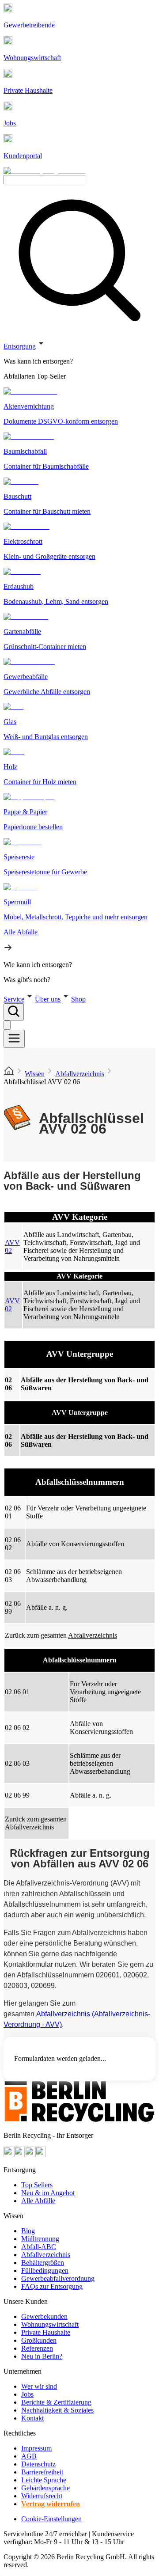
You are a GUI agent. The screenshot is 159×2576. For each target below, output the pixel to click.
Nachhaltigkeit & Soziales (57, 2410)
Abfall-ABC (39, 2247)
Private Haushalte (46, 2332)
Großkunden (39, 2340)
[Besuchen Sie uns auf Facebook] (30, 2155)
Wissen (35, 1074)
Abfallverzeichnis (80, 1074)
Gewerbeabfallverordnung (58, 2278)
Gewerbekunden (44, 2316)
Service (14, 999)
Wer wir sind (39, 2386)
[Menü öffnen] (14, 1039)
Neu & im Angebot (48, 2193)
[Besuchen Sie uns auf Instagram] (19, 2155)
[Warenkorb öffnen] (7, 1025)
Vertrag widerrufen (51, 2504)
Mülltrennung (40, 2239)
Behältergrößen (43, 2263)
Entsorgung (20, 346)
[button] (79, 661)
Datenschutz (38, 2464)
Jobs (27, 2394)
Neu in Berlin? (42, 2356)
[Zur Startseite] (9, 1074)
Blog (28, 2231)
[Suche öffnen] (14, 1012)
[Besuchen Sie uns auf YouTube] (9, 2155)
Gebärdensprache (45, 2488)
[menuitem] (79, 361)
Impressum (36, 2448)
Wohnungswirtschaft (50, 2324)
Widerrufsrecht (42, 2496)
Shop (78, 999)
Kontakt (32, 2418)
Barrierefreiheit (42, 2472)
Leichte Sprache (44, 2480)
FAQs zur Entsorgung (52, 2286)
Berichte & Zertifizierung (56, 2402)
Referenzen (37, 2348)
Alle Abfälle (38, 2201)
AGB (29, 2456)
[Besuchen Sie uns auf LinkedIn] (41, 2155)
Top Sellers (37, 2185)
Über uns (48, 999)
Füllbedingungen (45, 2271)
